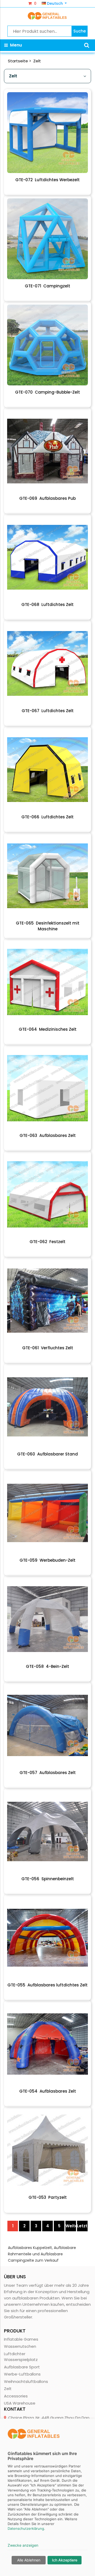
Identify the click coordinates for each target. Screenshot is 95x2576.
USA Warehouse (20, 2403)
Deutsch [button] (55, 3)
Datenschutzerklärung (26, 2528)
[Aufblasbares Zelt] (47, 1088)
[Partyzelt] (47, 2150)
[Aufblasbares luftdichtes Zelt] (47, 1938)
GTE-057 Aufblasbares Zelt (48, 1773)
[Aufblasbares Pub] (47, 451)
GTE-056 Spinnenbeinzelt (48, 1879)
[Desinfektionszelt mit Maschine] (47, 876)
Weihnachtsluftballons (26, 2381)
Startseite (18, 61)
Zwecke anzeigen (23, 2545)
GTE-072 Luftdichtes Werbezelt (47, 180)
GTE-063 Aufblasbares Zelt (48, 1135)
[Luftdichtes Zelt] (47, 557)
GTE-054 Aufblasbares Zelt (48, 2091)
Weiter (71, 2226)
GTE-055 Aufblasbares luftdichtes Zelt (47, 1985)
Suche (80, 31)
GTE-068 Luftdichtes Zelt (47, 605)
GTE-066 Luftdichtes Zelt (47, 817)
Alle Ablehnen (29, 2560)
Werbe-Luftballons (22, 2374)
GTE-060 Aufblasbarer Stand (47, 1454)
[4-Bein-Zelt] (47, 1619)
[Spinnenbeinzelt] (47, 1832)
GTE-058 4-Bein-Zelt (47, 1666)
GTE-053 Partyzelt (48, 2197)
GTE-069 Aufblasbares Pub (47, 498)
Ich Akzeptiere (65, 2560)
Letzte (82, 2226)
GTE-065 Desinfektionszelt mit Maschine (48, 926)
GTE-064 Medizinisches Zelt (48, 1029)
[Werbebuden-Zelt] (47, 1513)
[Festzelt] (47, 1194)
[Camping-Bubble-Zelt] (47, 345)
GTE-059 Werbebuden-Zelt (47, 1560)
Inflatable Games (21, 2339)
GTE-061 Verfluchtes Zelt (48, 1348)
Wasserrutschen (20, 2346)
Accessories (16, 2396)
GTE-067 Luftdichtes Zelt (48, 711)
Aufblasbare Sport (22, 2367)
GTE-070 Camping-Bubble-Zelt (47, 392)
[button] (87, 45)
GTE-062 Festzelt (47, 1242)
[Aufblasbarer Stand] (47, 1407)
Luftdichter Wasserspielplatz (21, 2357)
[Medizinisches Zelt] (47, 982)
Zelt (37, 61)
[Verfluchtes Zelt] (47, 1301)
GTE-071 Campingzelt (47, 286)
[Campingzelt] (47, 239)
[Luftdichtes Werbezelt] (47, 133)
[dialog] (47, 2497)
